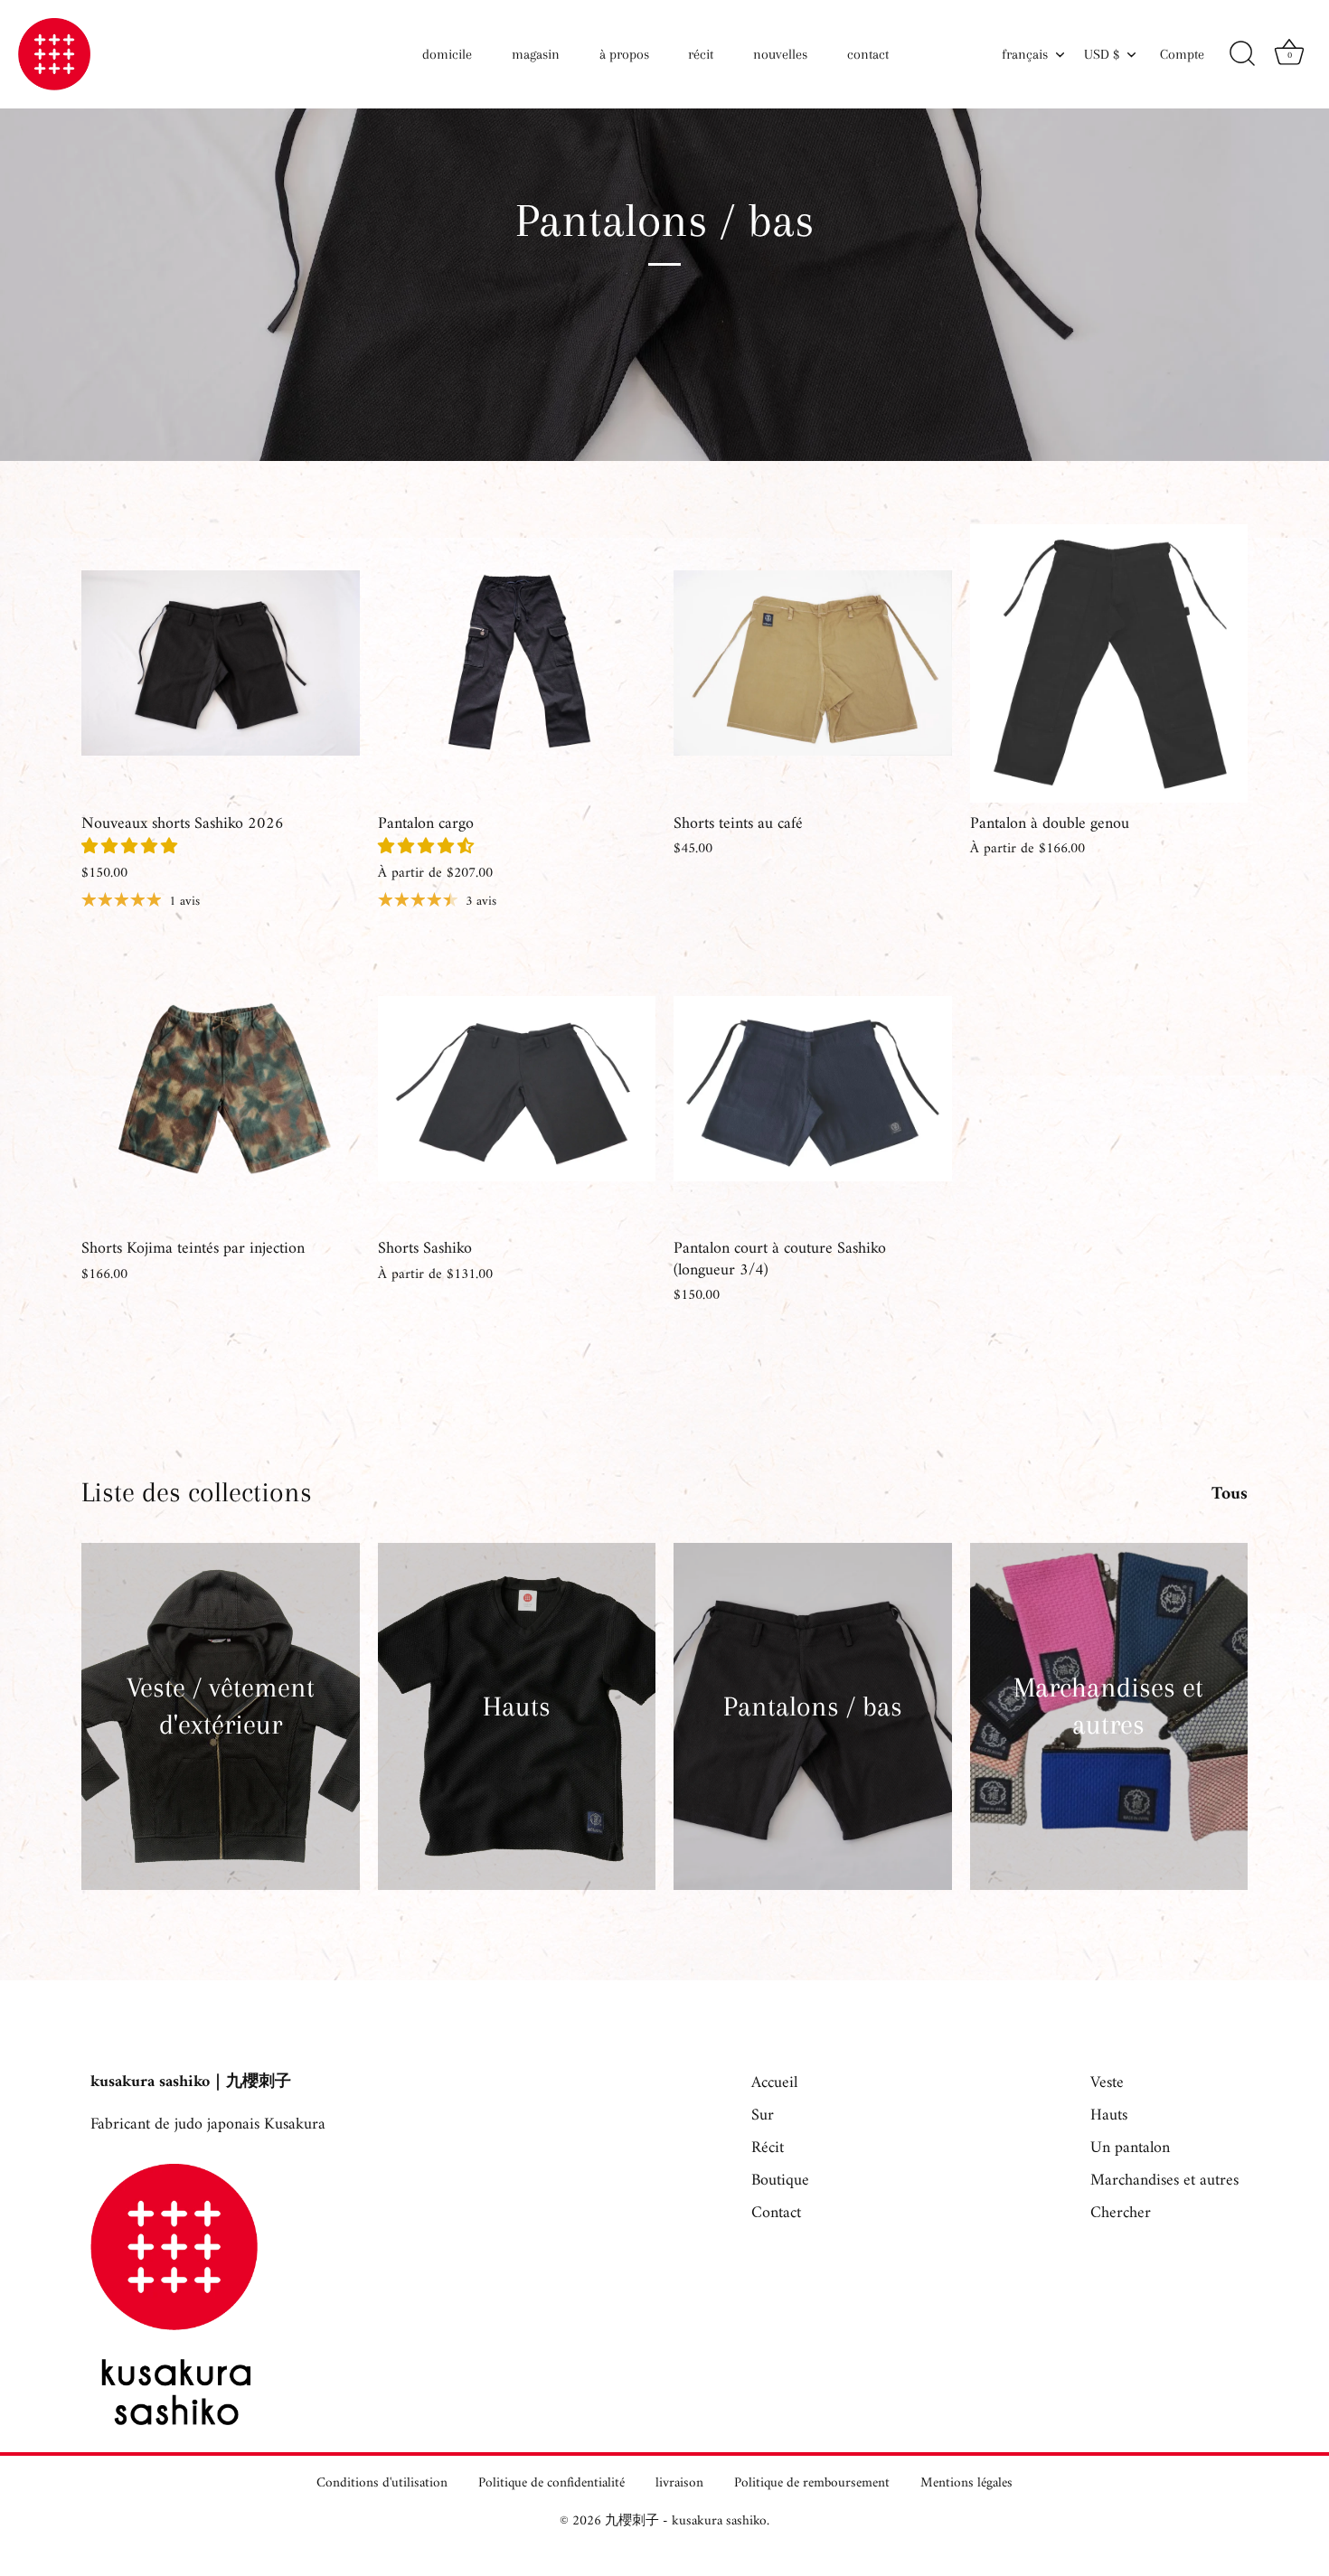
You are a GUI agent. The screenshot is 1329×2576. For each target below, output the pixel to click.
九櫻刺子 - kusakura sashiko (686, 2521)
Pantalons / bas (813, 1706)
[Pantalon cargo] (517, 663)
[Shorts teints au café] (813, 663)
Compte (1182, 54)
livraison (679, 2483)
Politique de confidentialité (551, 2483)
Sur (763, 2115)
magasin (536, 54)
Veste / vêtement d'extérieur (221, 1706)
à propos (624, 54)
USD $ (1102, 54)
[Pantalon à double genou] (1109, 663)
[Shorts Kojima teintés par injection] (221, 1089)
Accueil (774, 2083)
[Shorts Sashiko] (517, 1089)
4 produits (221, 1753)
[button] (132, 847)
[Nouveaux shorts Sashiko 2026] (221, 663)
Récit (768, 2148)
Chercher (1121, 2213)
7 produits (516, 1735)
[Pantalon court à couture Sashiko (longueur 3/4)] (813, 1089)
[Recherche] (1242, 54)
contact (868, 54)
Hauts (517, 1706)
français (1025, 54)
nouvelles (780, 54)
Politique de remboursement (812, 2483)
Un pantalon (1130, 2148)
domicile (447, 54)
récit (701, 54)
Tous (1230, 1495)
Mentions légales (966, 2483)
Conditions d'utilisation (382, 2483)
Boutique (780, 2181)
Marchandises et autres (1108, 1706)
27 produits (1108, 1753)
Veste (1107, 2083)
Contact (776, 2213)
